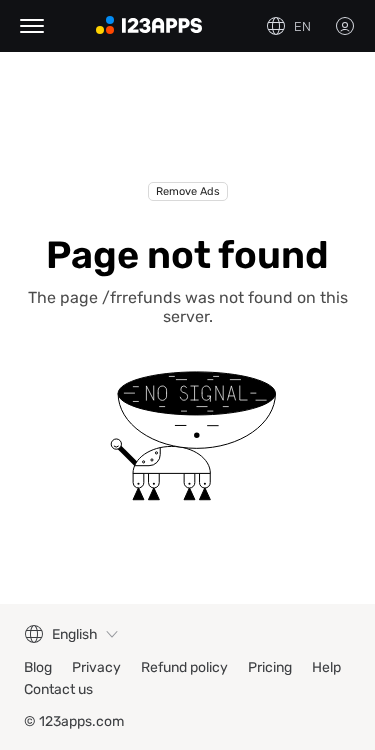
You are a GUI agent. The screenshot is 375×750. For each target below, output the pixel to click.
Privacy (96, 667)
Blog (38, 667)
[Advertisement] (187, 132)
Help (326, 667)
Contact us (58, 689)
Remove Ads (188, 191)
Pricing (270, 667)
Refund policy (184, 667)
